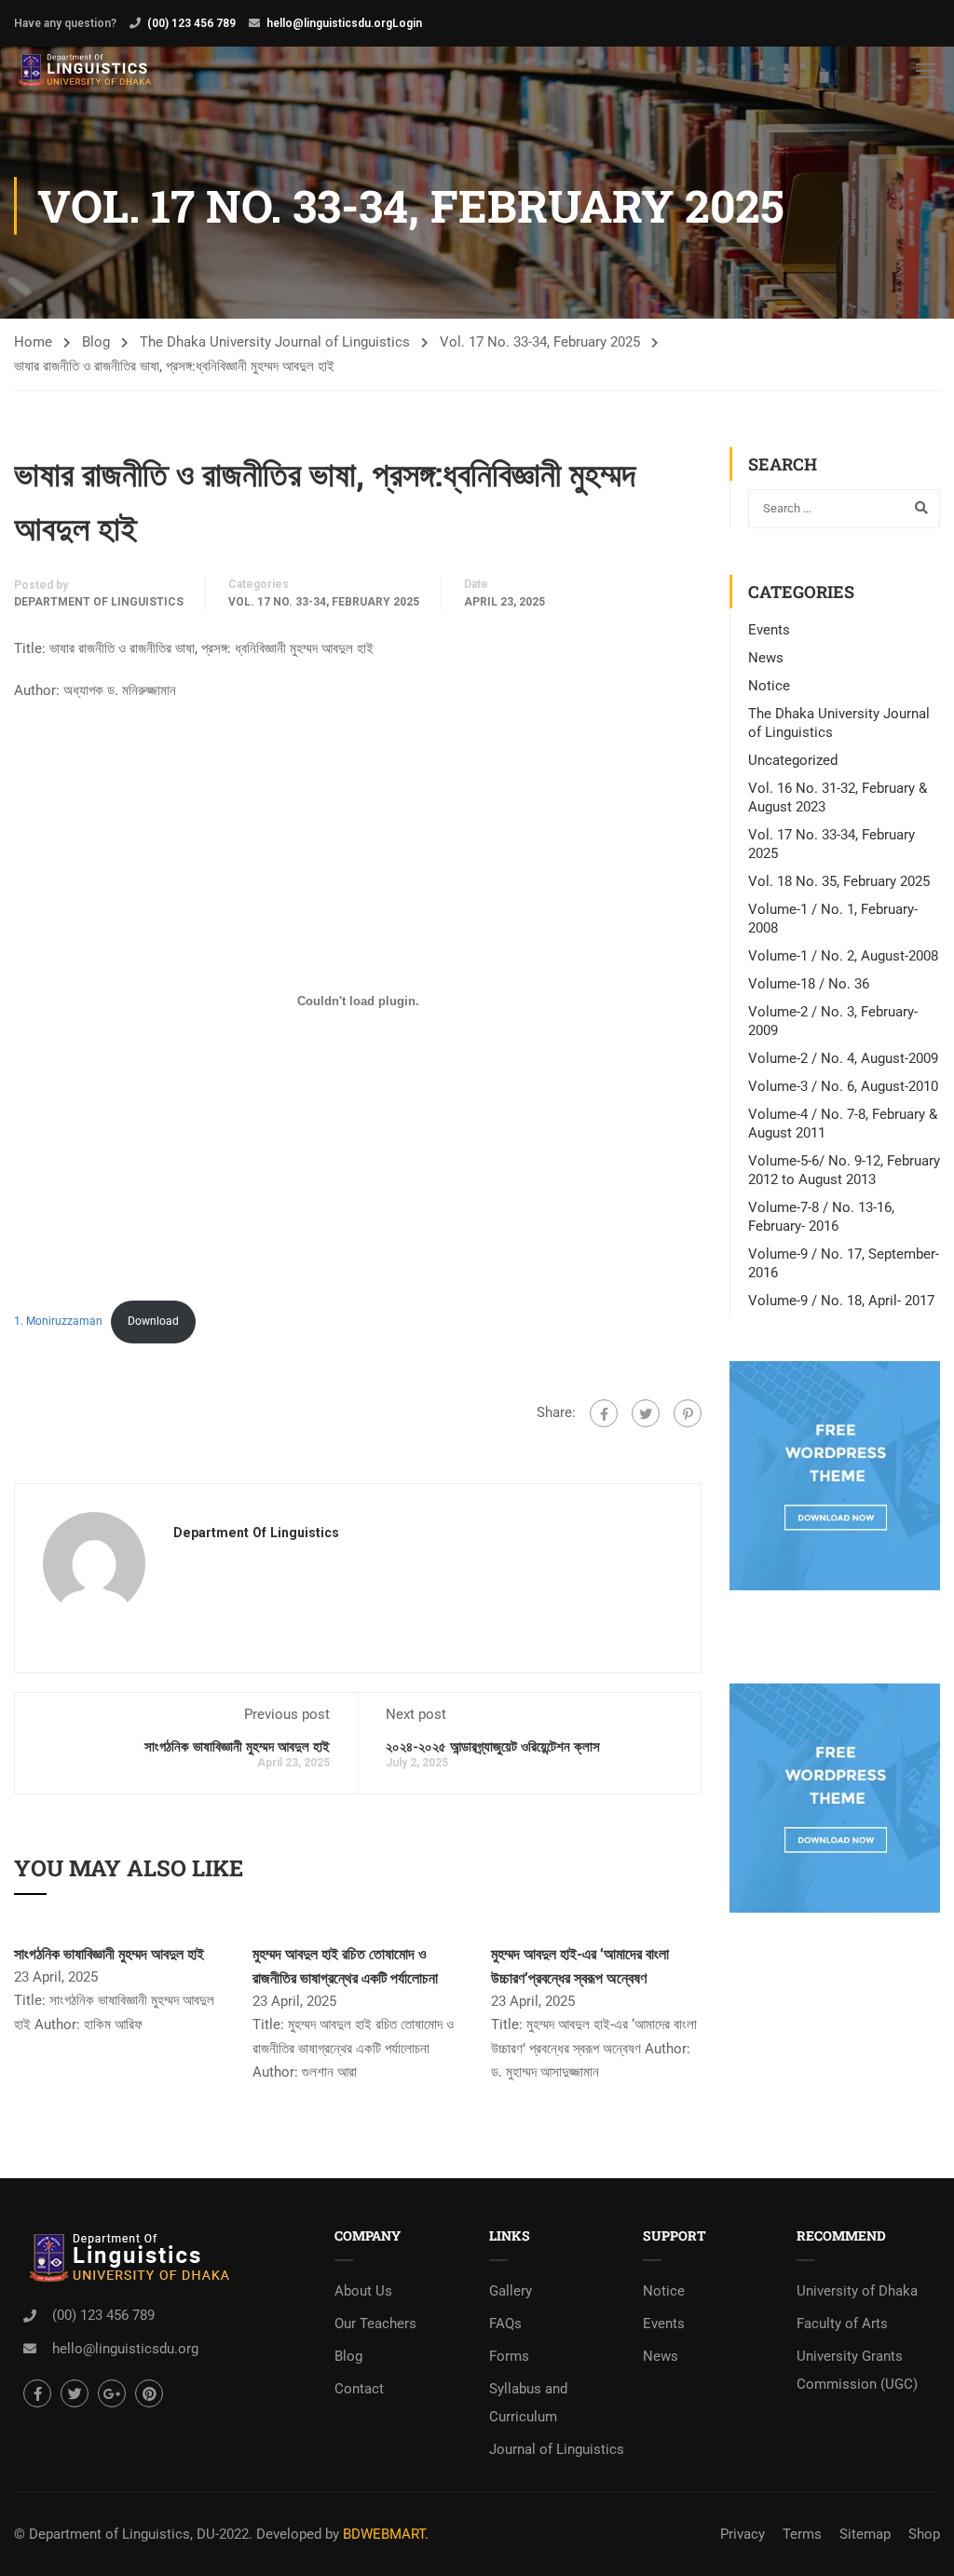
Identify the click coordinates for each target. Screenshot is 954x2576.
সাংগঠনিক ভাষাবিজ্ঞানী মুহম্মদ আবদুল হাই (237, 1746)
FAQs (505, 2324)
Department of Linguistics (99, 602)
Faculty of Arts (842, 2324)
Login (407, 23)
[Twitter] (646, 1413)
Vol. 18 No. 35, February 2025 (839, 881)
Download (153, 1321)
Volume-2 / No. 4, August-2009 (843, 1058)
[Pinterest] (688, 1413)
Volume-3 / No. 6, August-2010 (843, 1086)
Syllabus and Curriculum (528, 2403)
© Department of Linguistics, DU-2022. (133, 2534)
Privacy (743, 2534)
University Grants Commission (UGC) (857, 2370)
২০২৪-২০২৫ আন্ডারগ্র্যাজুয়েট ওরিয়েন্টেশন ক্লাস (493, 1746)
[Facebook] (604, 1413)
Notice (769, 686)
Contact (359, 2389)
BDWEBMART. (386, 2534)
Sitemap (865, 2534)
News (766, 658)
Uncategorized (793, 760)
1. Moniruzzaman (58, 1321)
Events (769, 630)
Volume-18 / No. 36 (809, 984)
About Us (363, 2291)
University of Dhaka (857, 2291)
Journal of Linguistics (557, 2449)
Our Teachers (375, 2324)
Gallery (511, 2291)
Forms (509, 2356)
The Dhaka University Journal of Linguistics (275, 342)
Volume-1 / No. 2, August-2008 (843, 956)
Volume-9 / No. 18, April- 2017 (841, 1301)
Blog (96, 342)
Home (33, 342)
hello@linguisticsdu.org (329, 23)
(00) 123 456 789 (191, 23)
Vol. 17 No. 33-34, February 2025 (540, 342)
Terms (802, 2534)
